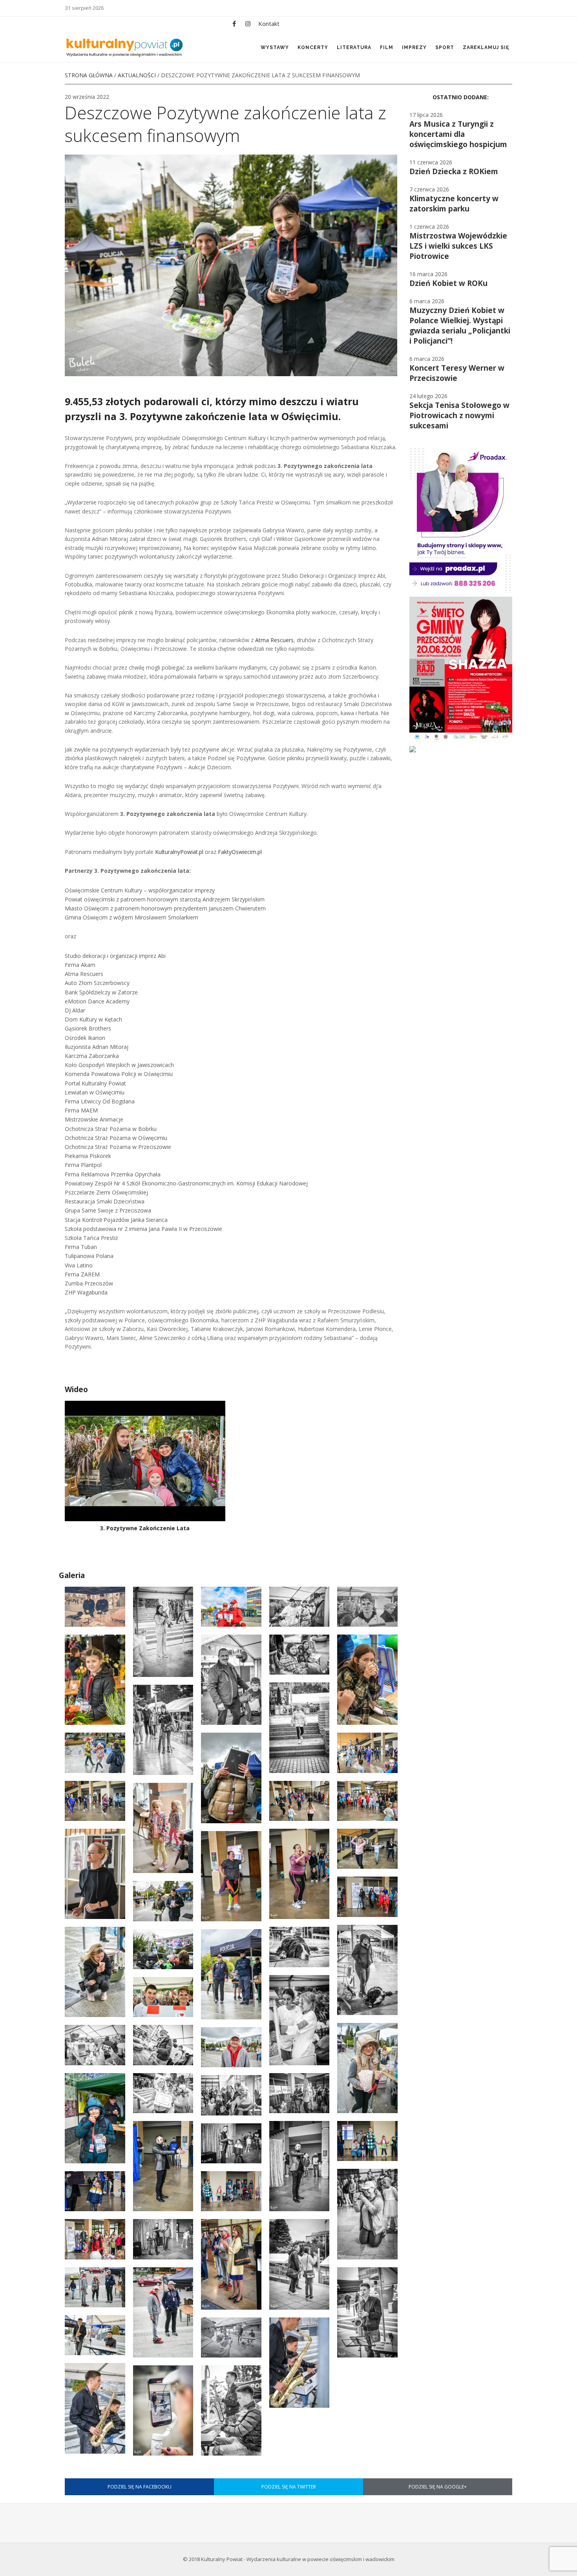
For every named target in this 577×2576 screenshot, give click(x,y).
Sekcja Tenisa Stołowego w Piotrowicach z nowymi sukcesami (459, 415)
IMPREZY (414, 47)
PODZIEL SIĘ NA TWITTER (289, 2487)
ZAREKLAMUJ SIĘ (486, 47)
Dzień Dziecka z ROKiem (454, 171)
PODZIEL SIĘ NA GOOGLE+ (438, 2487)
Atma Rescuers (274, 640)
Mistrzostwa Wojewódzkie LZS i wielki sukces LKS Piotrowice (458, 246)
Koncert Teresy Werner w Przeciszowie (457, 373)
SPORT (445, 47)
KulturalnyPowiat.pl (179, 852)
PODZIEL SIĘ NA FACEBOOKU (140, 2487)
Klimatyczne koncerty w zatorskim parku (454, 204)
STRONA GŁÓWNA (89, 75)
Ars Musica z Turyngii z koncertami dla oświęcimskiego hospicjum (458, 134)
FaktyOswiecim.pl (240, 852)
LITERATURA (354, 47)
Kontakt (269, 24)
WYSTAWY (275, 47)
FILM (387, 47)
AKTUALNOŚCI (137, 75)
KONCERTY (313, 47)
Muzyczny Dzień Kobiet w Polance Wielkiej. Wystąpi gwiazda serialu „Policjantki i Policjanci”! (460, 326)
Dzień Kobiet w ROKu (448, 283)
